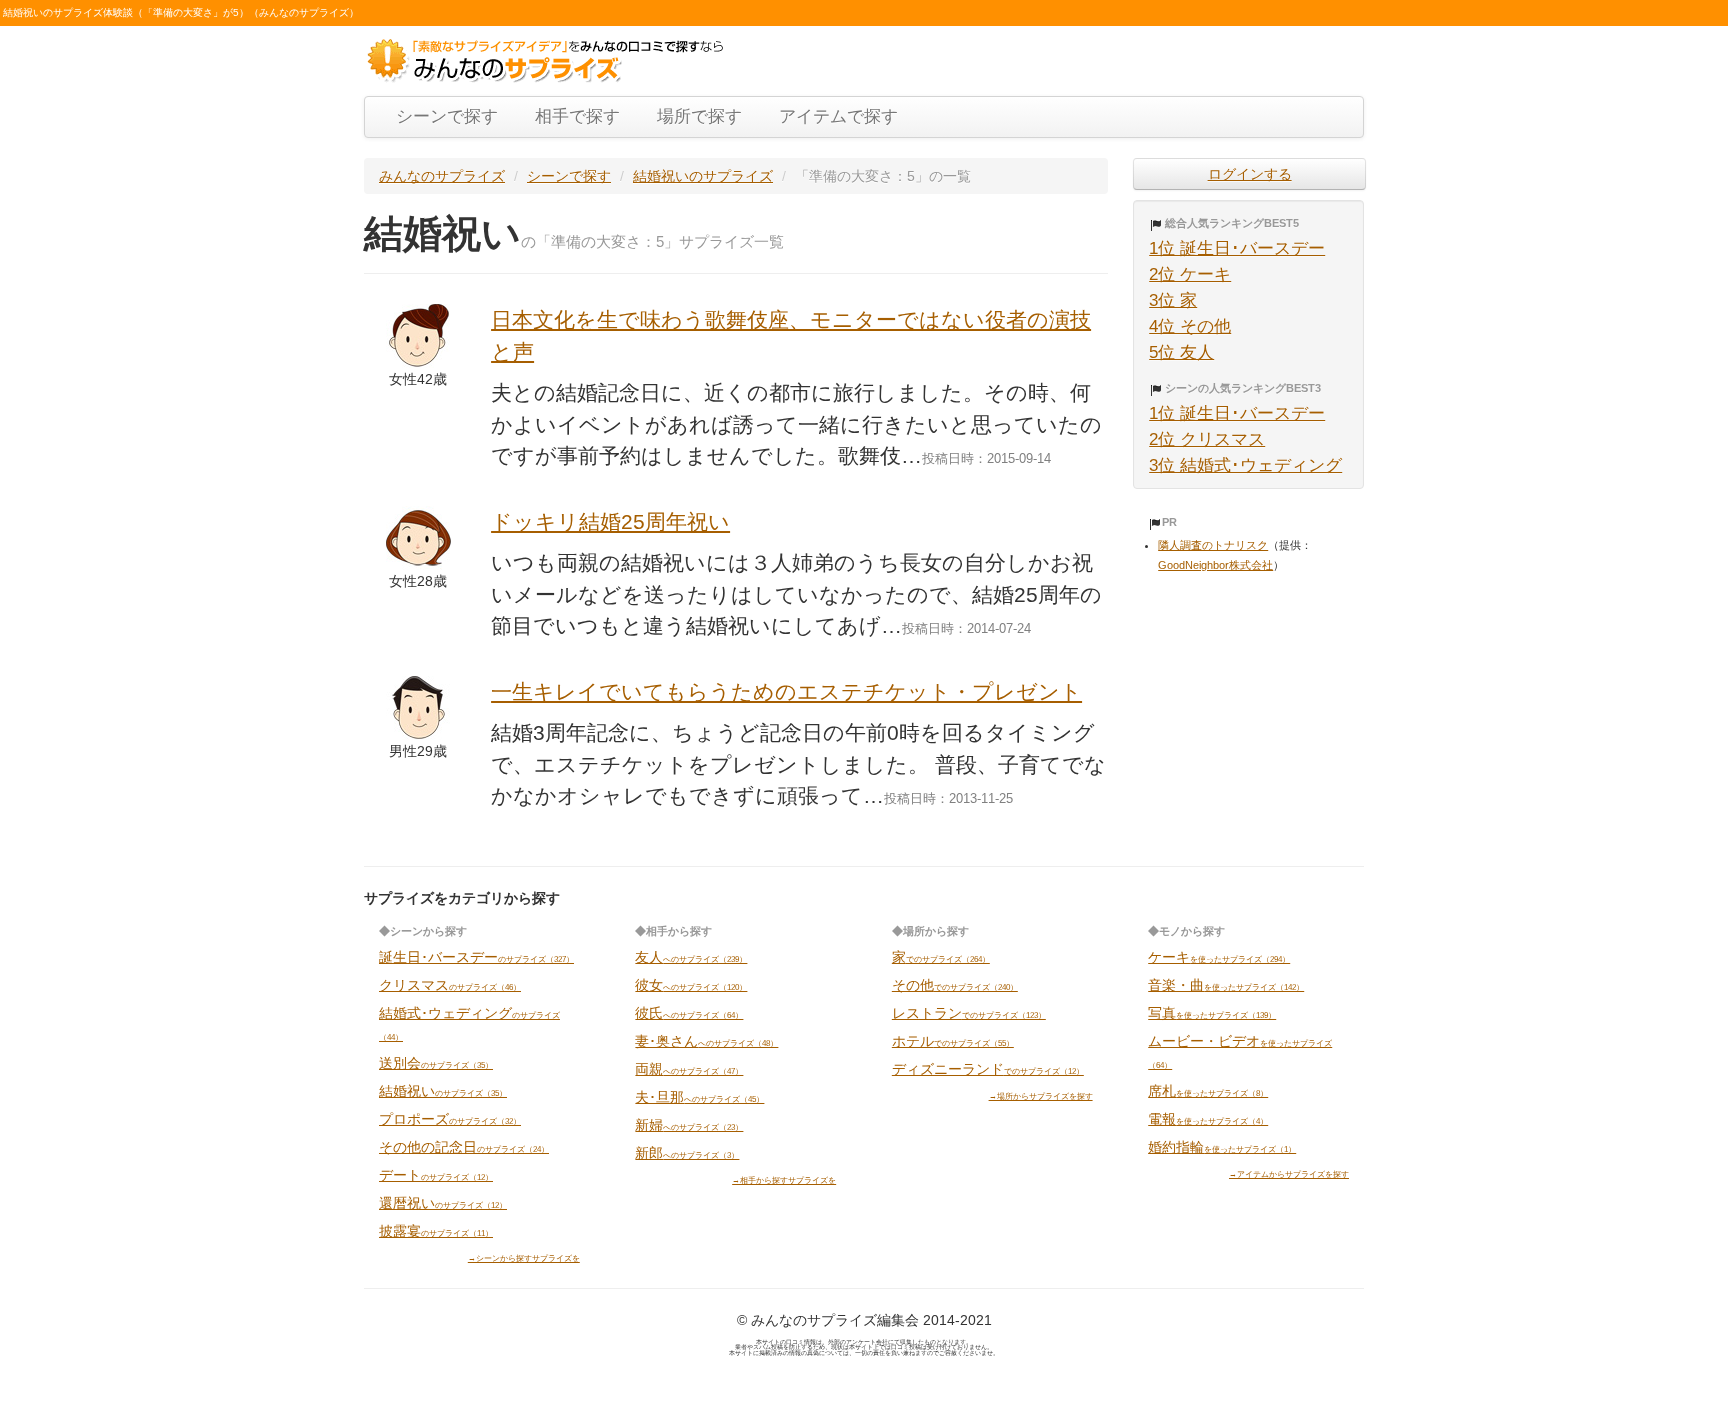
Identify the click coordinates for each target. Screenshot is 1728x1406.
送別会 (436, 1063)
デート (436, 1175)
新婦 (689, 1125)
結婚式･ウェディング (469, 1023)
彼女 (691, 985)
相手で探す (577, 116)
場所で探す (699, 116)
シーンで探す (447, 116)
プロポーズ (450, 1119)
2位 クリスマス (1207, 439)
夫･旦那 (699, 1097)
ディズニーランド (988, 1069)
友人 (691, 957)
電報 (1208, 1119)
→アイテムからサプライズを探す (1289, 1174)
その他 (955, 985)
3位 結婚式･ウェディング (1245, 465)
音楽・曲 (1226, 985)
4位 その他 (1190, 326)
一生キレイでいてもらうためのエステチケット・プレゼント (786, 691)
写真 (1212, 1013)
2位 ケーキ (1190, 274)
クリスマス (450, 985)
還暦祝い (443, 1203)
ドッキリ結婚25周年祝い (610, 521)
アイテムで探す (838, 116)
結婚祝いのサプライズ (703, 176)
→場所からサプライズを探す (1041, 1096)
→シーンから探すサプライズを (524, 1258)
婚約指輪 (1222, 1147)
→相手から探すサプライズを (784, 1180)
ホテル (953, 1041)
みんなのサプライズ (442, 176)
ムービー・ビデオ (1240, 1051)
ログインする (1250, 174)
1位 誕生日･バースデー (1237, 248)
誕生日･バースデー (476, 957)
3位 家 (1173, 300)
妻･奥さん (706, 1041)
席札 (1208, 1091)
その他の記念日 (464, 1147)
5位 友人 (1181, 352)
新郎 (687, 1153)
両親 (689, 1069)
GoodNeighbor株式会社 (1215, 565)
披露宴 (436, 1231)
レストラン (969, 1013)
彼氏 (689, 1013)
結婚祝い (443, 1091)
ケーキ (1219, 957)
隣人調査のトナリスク (1213, 545)
